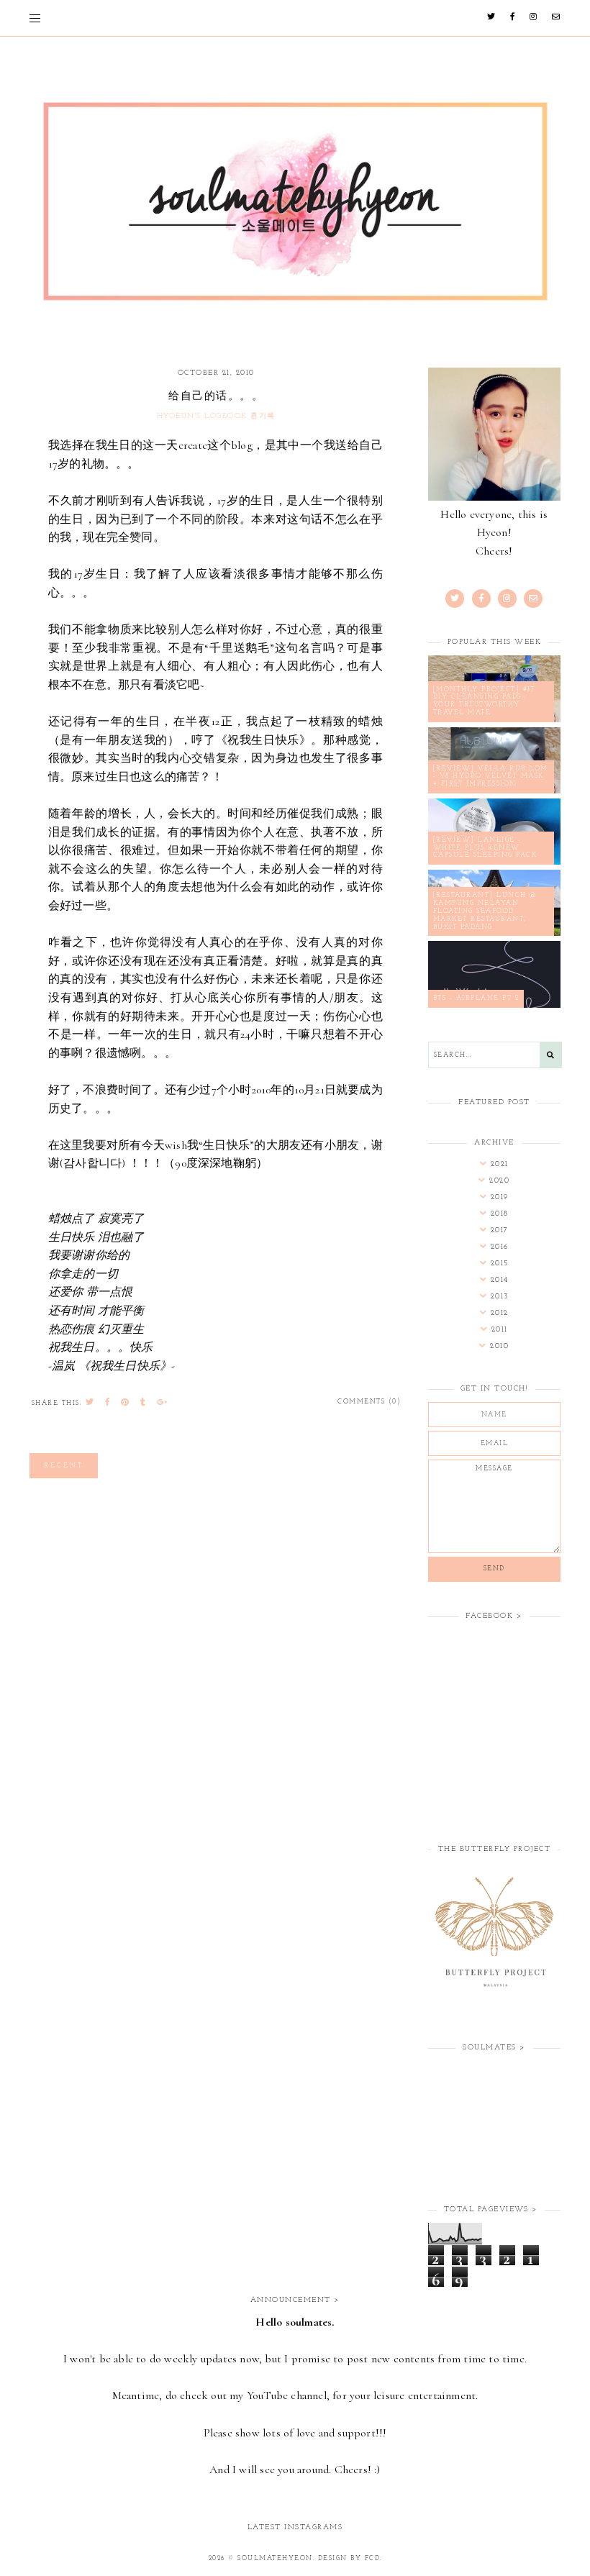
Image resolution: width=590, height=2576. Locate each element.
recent (64, 1466)
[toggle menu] (35, 18)
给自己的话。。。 (216, 395)
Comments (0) (369, 1402)
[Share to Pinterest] (126, 1403)
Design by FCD (349, 2558)
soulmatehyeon (275, 2558)
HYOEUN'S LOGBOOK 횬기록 (216, 416)
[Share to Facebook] (108, 1403)
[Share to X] (90, 1403)
